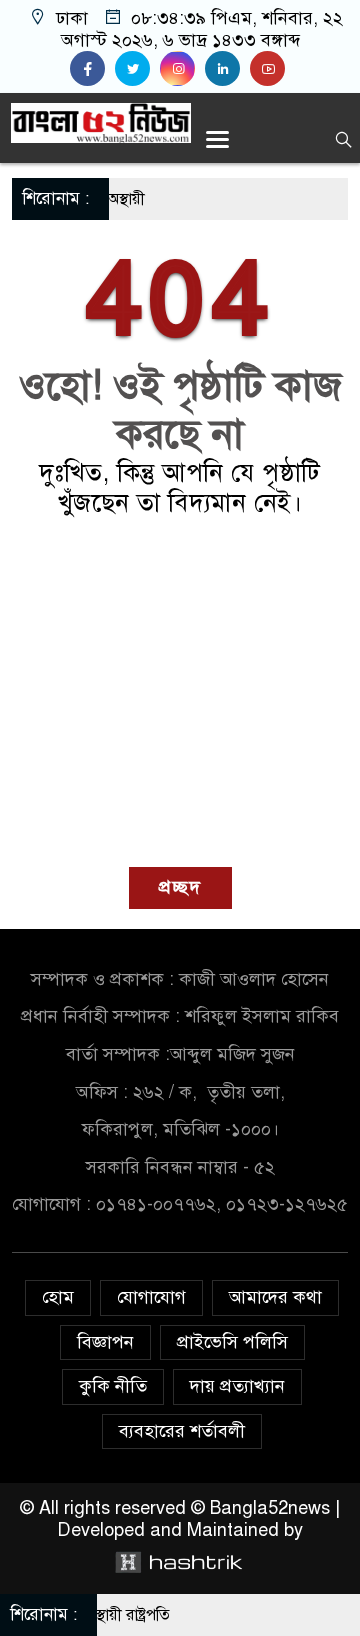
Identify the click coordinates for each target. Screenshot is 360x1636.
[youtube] (270, 69)
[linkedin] (227, 69)
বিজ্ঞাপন (105, 1342)
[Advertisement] (180, 692)
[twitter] (137, 69)
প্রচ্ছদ (180, 887)
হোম (58, 1297)
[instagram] (182, 69)
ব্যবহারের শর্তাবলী (182, 1431)
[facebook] (92, 69)
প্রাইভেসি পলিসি (232, 1342)
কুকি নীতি (113, 1386)
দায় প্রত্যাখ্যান (237, 1386)
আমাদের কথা (275, 1297)
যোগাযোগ (151, 1297)
